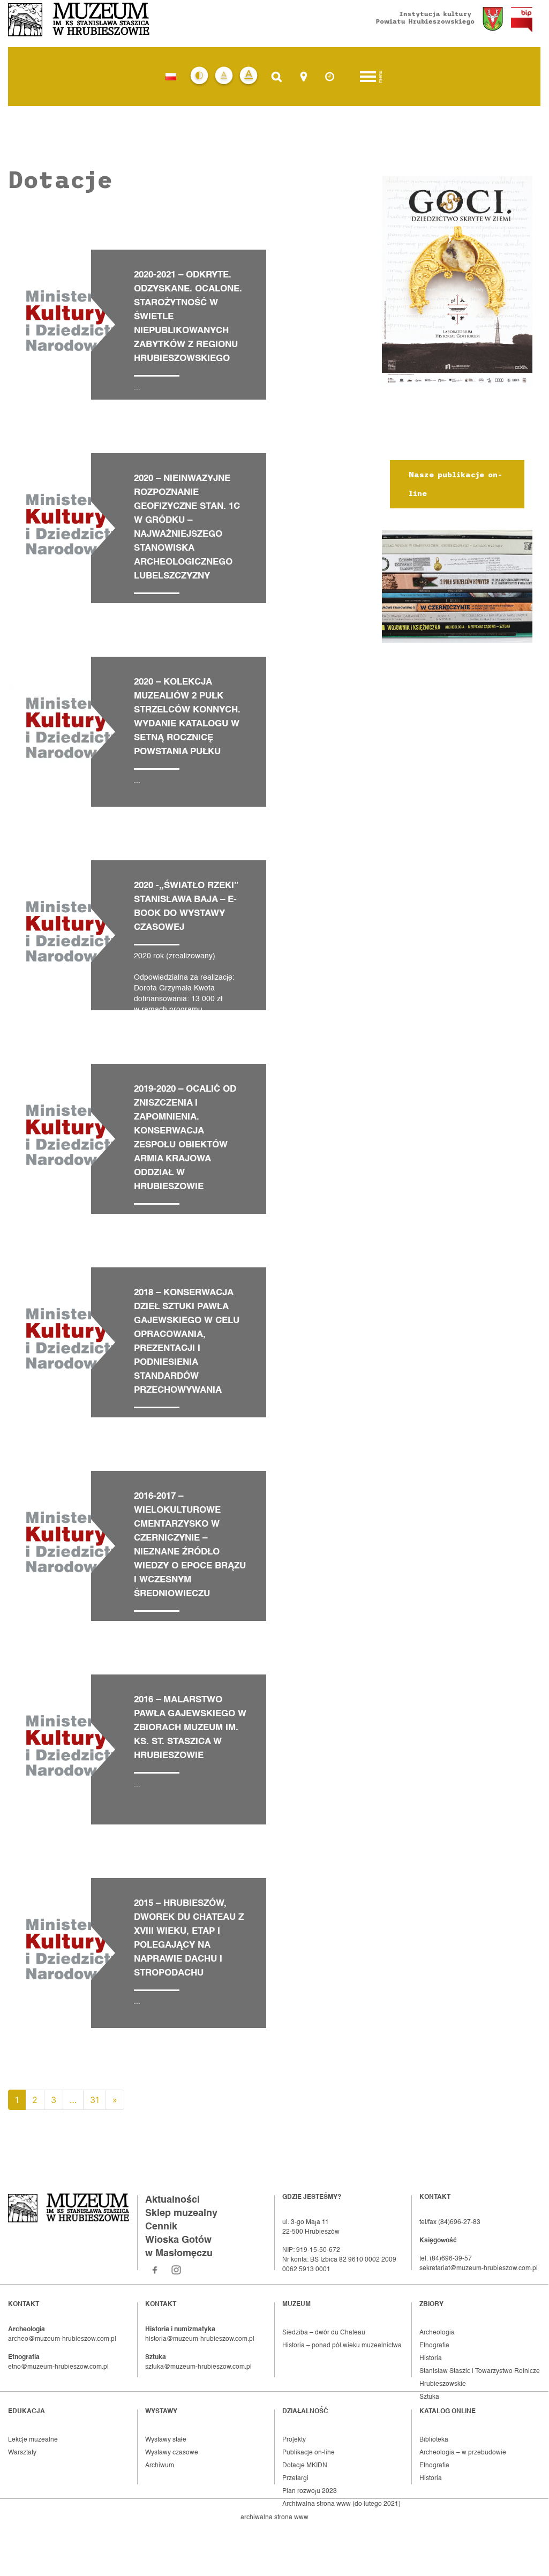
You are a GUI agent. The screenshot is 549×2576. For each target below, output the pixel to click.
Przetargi (295, 2479)
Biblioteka (434, 2440)
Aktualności (172, 2200)
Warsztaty (22, 2453)
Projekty (294, 2440)
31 (95, 2100)
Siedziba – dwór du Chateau (324, 2333)
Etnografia (434, 2346)
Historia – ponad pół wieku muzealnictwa (342, 2346)
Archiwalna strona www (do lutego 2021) (341, 2504)
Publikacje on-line (309, 2453)
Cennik (161, 2227)
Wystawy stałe (166, 2440)
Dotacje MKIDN (305, 2466)
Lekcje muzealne (33, 2440)
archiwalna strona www (274, 2518)
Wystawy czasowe (172, 2453)
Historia (431, 2359)
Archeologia (437, 2333)
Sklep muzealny (181, 2213)
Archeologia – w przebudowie (463, 2453)
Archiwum (160, 2466)
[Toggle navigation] (368, 77)
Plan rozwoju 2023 (310, 2491)
